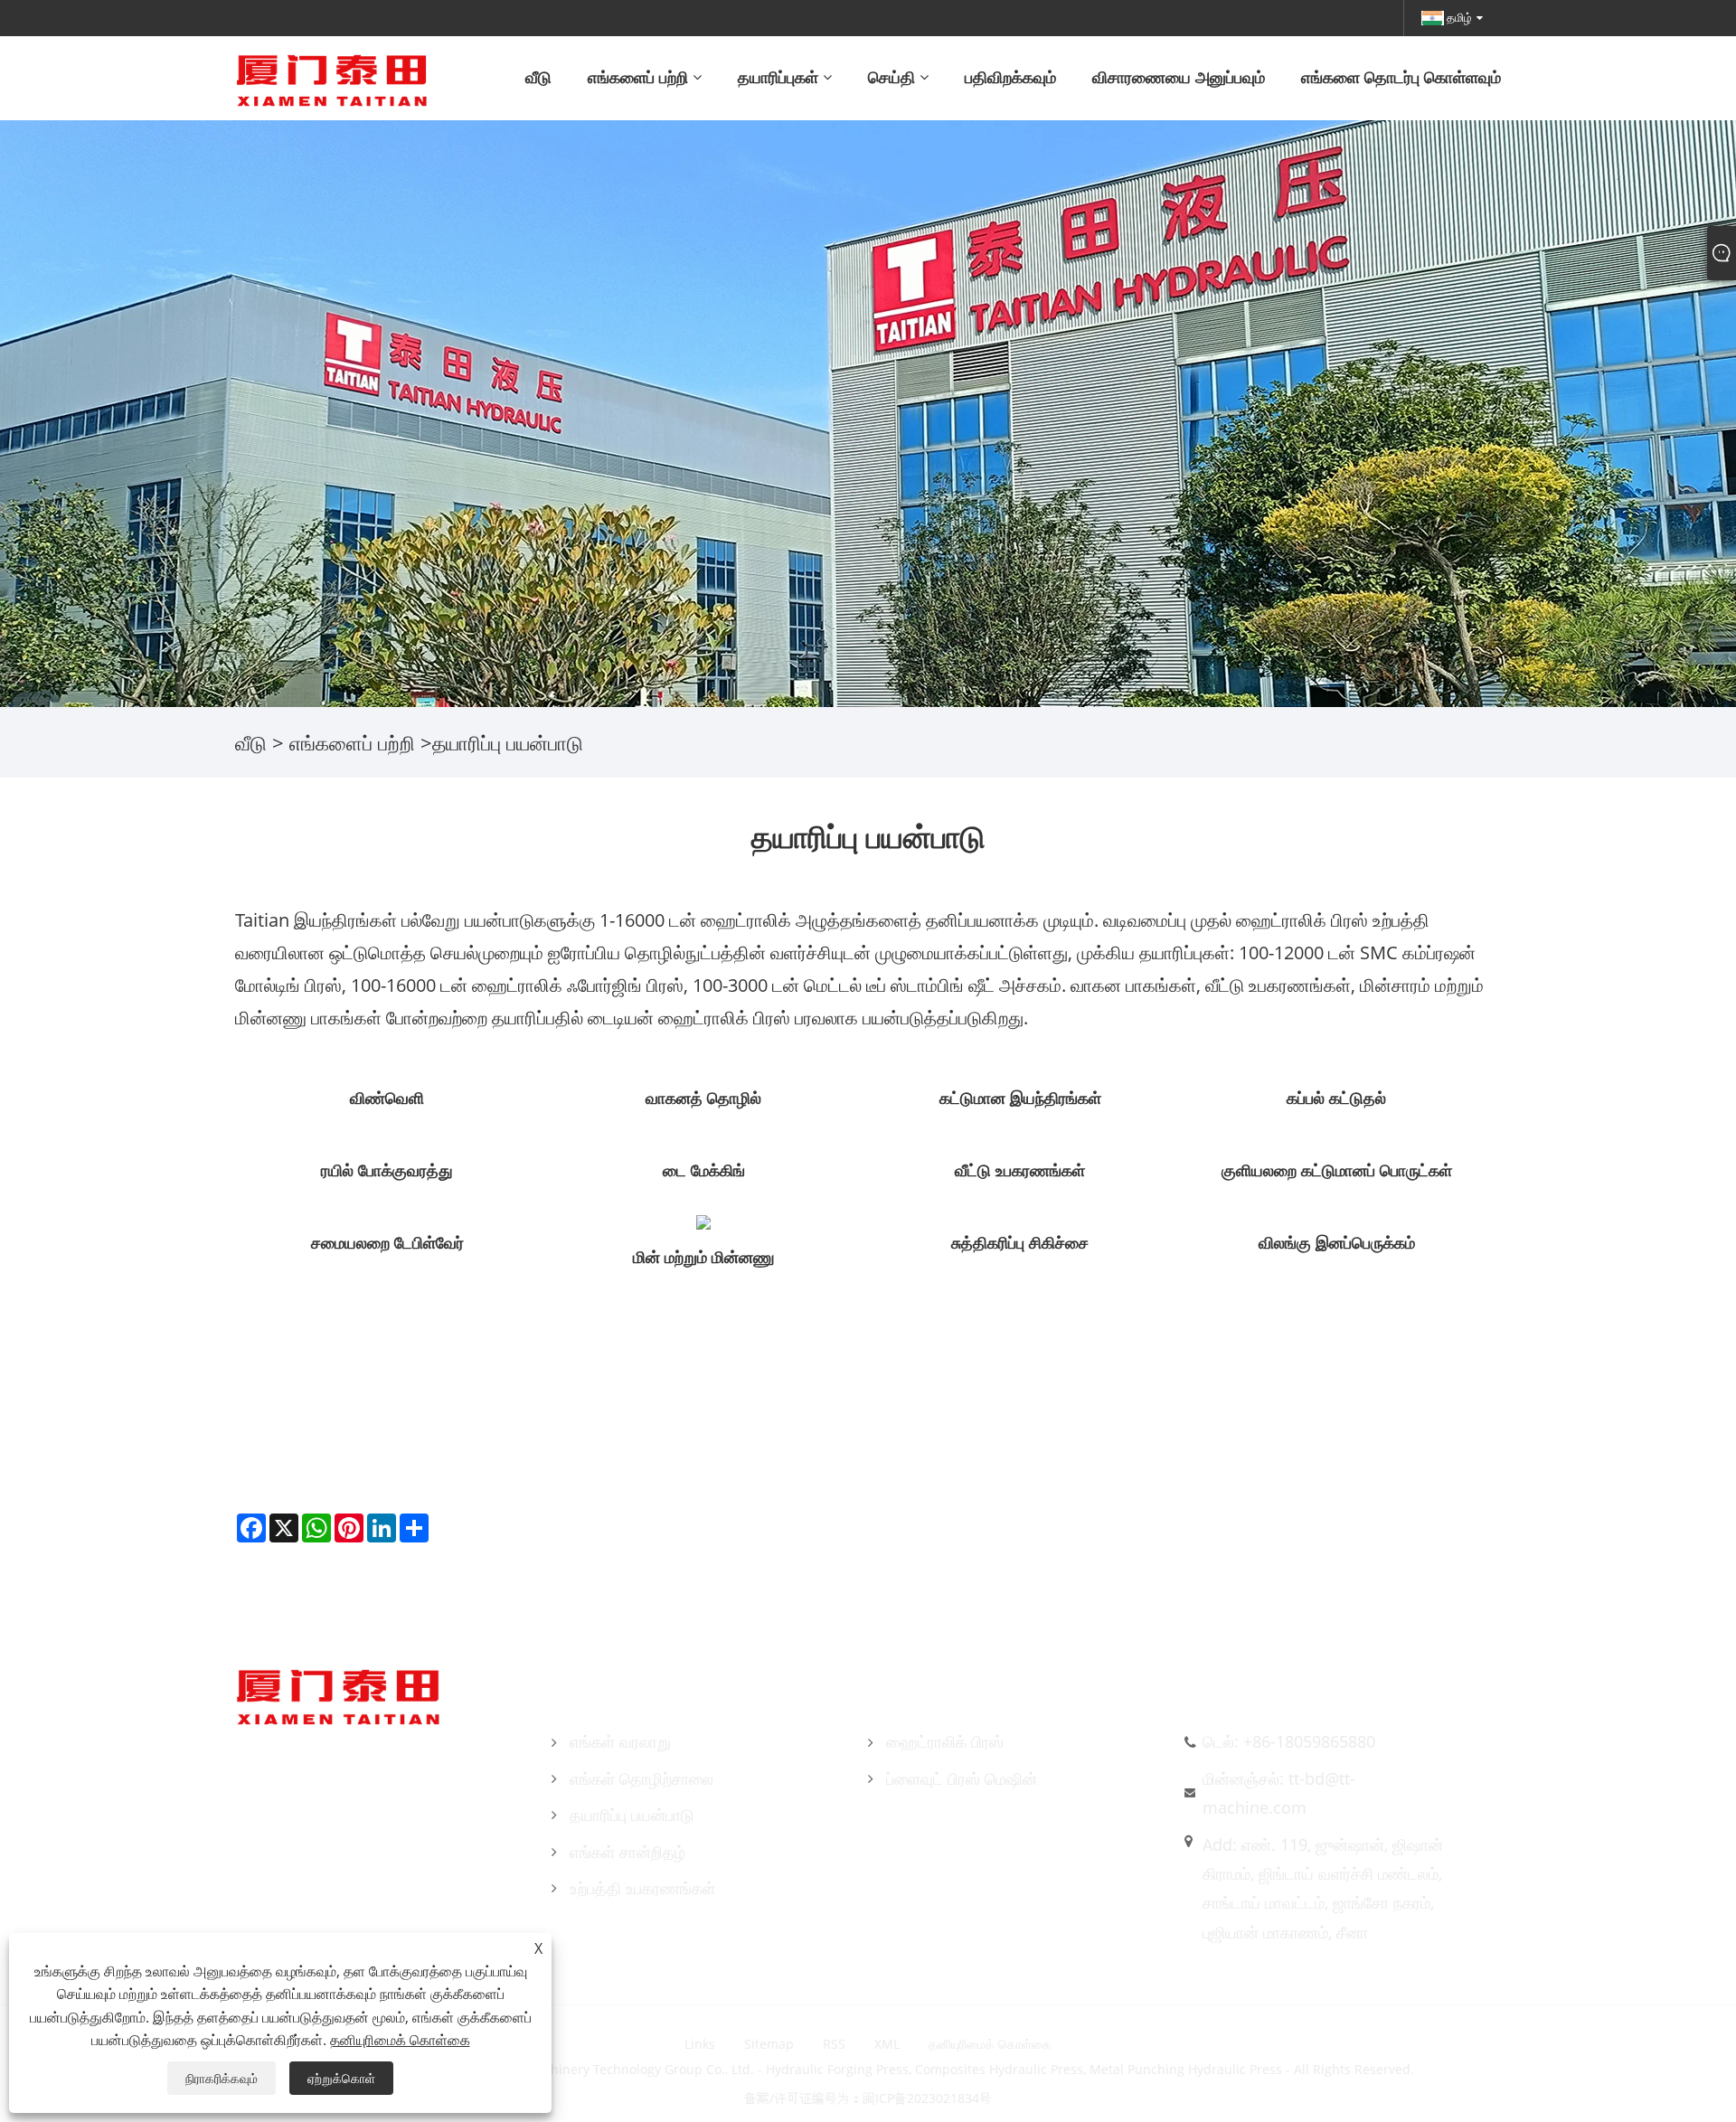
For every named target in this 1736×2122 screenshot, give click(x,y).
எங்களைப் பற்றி (352, 742)
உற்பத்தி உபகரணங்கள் (642, 1888)
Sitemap (769, 2044)
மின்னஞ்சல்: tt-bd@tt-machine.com (1279, 1793)
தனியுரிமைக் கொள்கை (990, 2044)
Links (700, 2044)
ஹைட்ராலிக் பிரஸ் (945, 1741)
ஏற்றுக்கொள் (341, 2078)
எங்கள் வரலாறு (620, 1741)
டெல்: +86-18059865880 (1289, 1741)
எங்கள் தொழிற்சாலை (642, 1778)
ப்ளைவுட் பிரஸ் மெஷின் (962, 1778)
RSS (834, 2044)
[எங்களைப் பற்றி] (868, 412)
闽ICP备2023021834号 (927, 2098)
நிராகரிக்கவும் (222, 2078)
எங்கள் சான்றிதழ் (627, 1852)
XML (887, 2044)
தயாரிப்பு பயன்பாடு (632, 1815)
